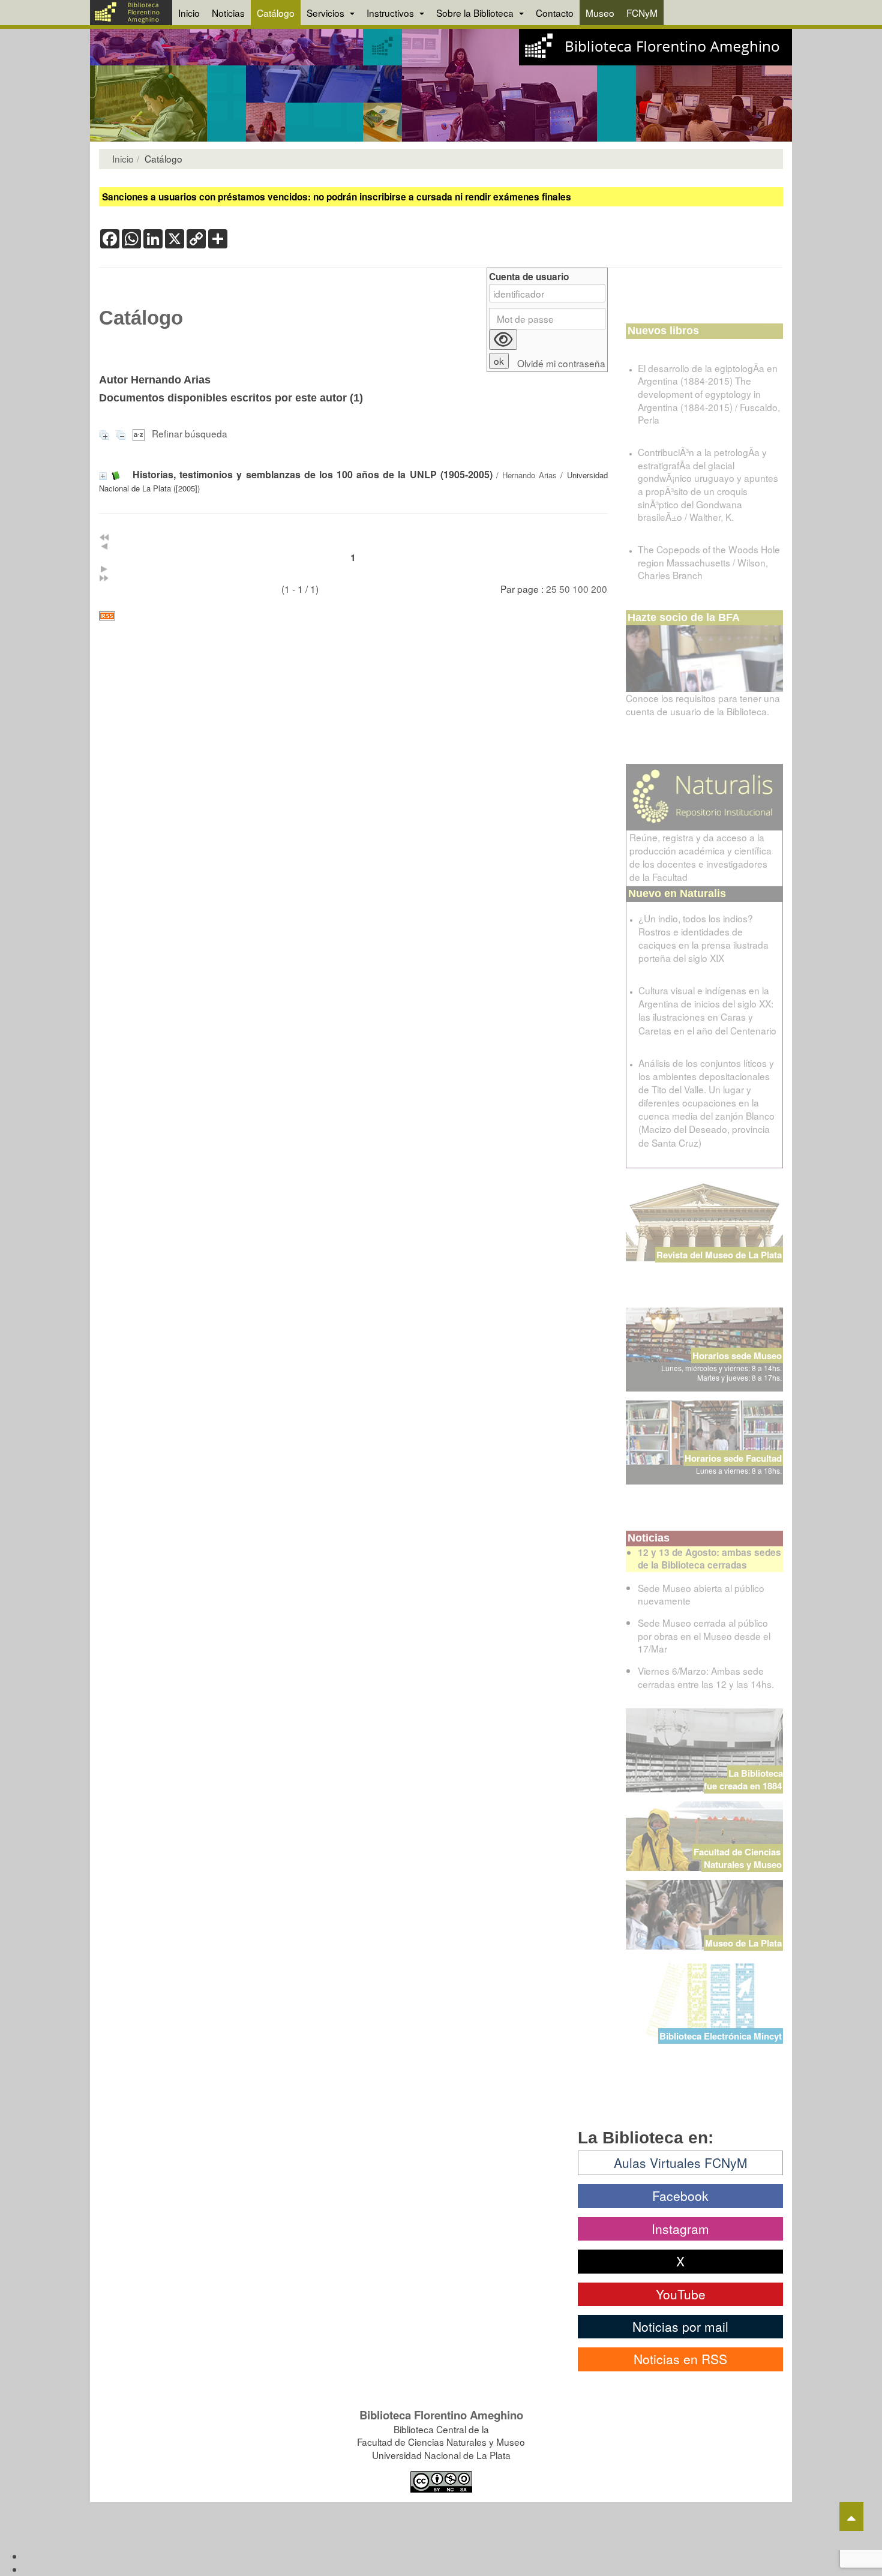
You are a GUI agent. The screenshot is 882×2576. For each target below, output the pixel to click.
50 (565, 589)
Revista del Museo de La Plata (719, 1255)
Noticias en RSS (680, 2359)
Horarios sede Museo (737, 1356)
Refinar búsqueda (190, 433)
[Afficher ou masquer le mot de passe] (503, 340)
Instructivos (391, 13)
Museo (600, 13)
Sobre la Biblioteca (476, 13)
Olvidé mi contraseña (561, 363)
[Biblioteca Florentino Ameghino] (131, 13)
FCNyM (642, 13)
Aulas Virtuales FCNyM (681, 2163)
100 (580, 589)
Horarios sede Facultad (733, 1458)
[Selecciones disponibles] (140, 433)
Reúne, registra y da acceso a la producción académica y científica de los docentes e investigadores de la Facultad (700, 857)
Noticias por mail (680, 2326)
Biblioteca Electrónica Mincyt (721, 2036)
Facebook (680, 2196)
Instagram (680, 2229)
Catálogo (276, 13)
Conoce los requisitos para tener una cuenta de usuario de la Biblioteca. (703, 704)
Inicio (189, 13)
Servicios (327, 13)
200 (599, 589)
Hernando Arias (529, 475)
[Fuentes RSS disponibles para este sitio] (353, 616)
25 (551, 589)
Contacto (555, 13)
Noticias (228, 13)
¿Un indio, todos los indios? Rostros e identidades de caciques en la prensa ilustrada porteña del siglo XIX (703, 938)
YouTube (681, 2294)
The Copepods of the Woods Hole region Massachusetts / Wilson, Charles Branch (709, 562)
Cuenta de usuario (529, 277)
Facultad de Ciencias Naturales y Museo (738, 1858)
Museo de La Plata (743, 1943)
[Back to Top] (851, 2517)
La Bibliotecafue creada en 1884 (743, 1779)
